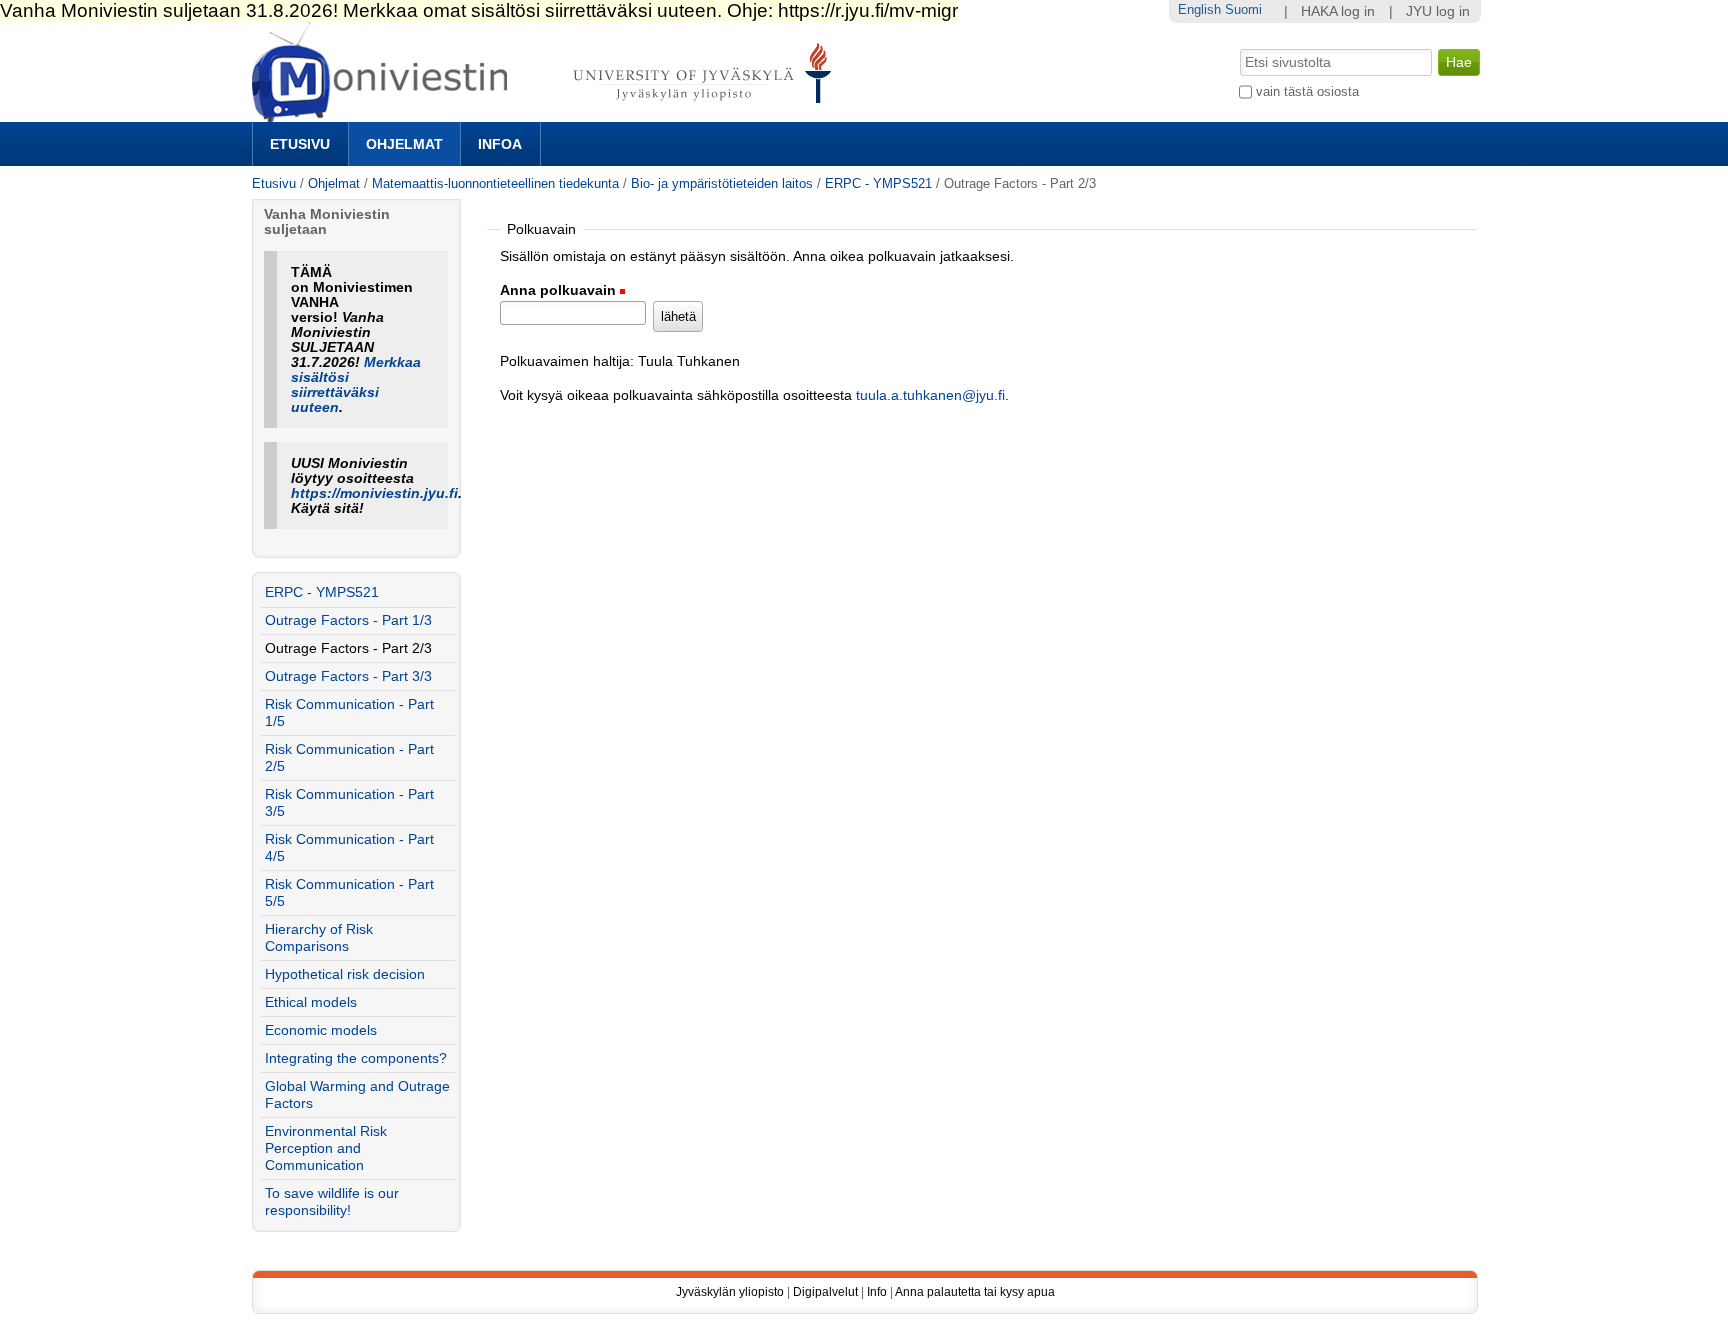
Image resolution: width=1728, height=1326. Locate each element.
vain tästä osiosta (1307, 91)
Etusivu (300, 144)
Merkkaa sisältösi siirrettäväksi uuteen (356, 385)
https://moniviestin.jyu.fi (374, 493)
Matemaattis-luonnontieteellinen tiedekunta (495, 183)
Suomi (1243, 9)
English (1199, 9)
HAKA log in (1338, 11)
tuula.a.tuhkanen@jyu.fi (930, 395)
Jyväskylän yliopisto (730, 1292)
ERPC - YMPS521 (878, 183)
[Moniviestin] (547, 113)
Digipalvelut (825, 1292)
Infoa (500, 144)
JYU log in (1438, 11)
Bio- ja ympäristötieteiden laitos (722, 183)
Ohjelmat (404, 144)
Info (877, 1292)
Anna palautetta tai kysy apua (975, 1292)
